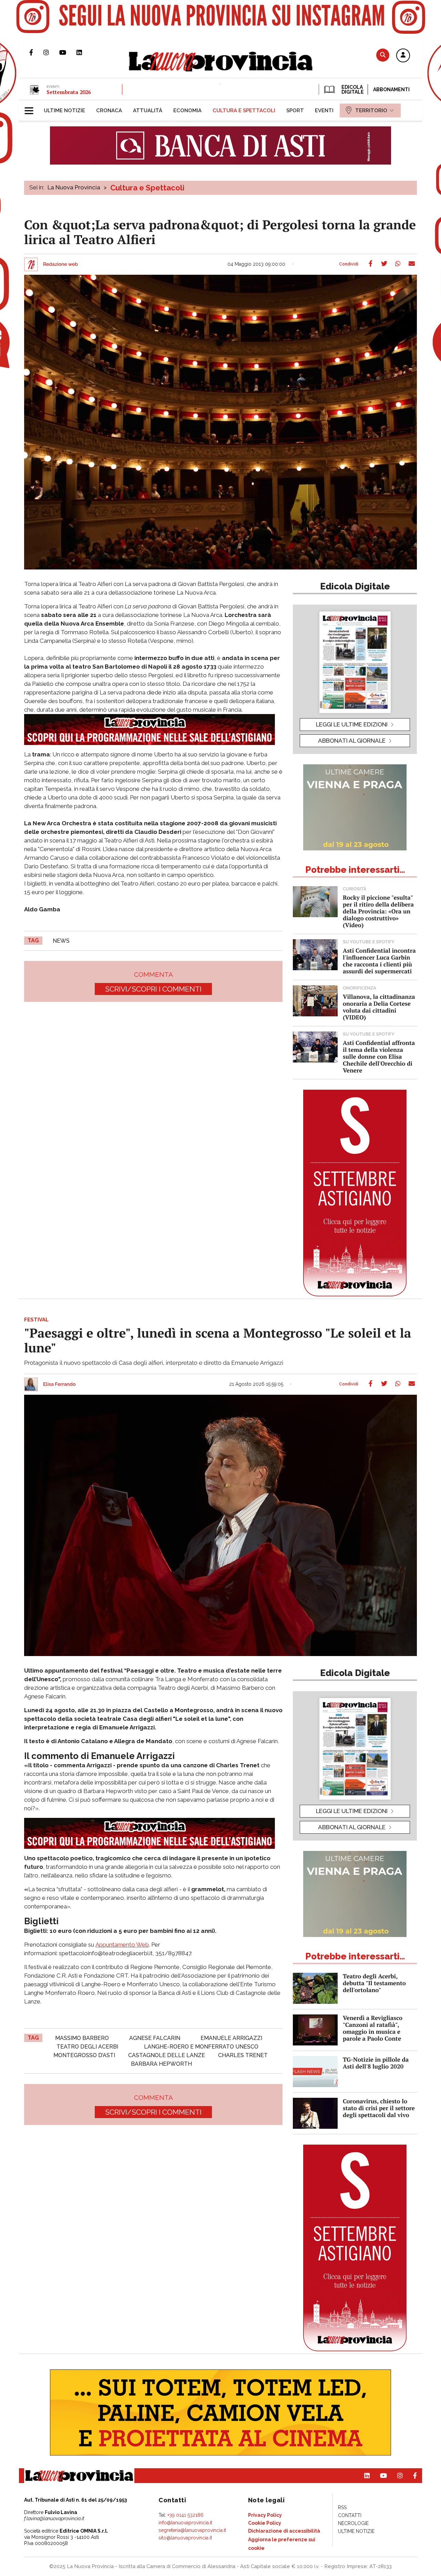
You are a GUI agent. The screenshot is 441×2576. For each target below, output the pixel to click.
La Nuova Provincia (74, 187)
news (61, 941)
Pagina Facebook (36, 52)
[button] (403, 56)
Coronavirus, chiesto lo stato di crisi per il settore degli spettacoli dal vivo (379, 2108)
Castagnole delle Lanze (167, 2055)
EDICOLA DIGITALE (352, 90)
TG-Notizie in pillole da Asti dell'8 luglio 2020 (376, 2063)
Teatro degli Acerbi (87, 2047)
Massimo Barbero (82, 2038)
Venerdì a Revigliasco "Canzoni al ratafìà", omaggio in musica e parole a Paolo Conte (373, 2028)
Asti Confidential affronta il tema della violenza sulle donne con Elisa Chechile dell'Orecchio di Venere (379, 1056)
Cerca (383, 55)
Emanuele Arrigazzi (231, 2038)
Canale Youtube (68, 52)
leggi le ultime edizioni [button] (352, 724)
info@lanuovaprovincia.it (185, 2523)
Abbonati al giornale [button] (352, 741)
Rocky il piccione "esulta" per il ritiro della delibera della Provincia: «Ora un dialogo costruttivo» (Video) (378, 911)
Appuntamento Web (122, 1945)
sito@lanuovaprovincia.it (185, 2538)
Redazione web (60, 264)
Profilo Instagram (51, 52)
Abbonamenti (391, 90)
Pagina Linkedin (84, 52)
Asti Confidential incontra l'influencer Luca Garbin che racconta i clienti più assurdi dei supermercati (379, 961)
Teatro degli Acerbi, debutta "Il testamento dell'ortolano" (374, 1983)
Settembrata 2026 (69, 92)
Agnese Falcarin (155, 2038)
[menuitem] (64, 111)
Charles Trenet (243, 2055)
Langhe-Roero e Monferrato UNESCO (201, 2047)
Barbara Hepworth (161, 2064)
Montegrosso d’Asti (84, 2055)
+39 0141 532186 (186, 2515)
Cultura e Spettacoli (147, 188)
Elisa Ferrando (59, 1384)
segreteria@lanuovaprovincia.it (192, 2530)
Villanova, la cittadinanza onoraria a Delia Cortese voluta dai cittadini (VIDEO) (379, 1007)
